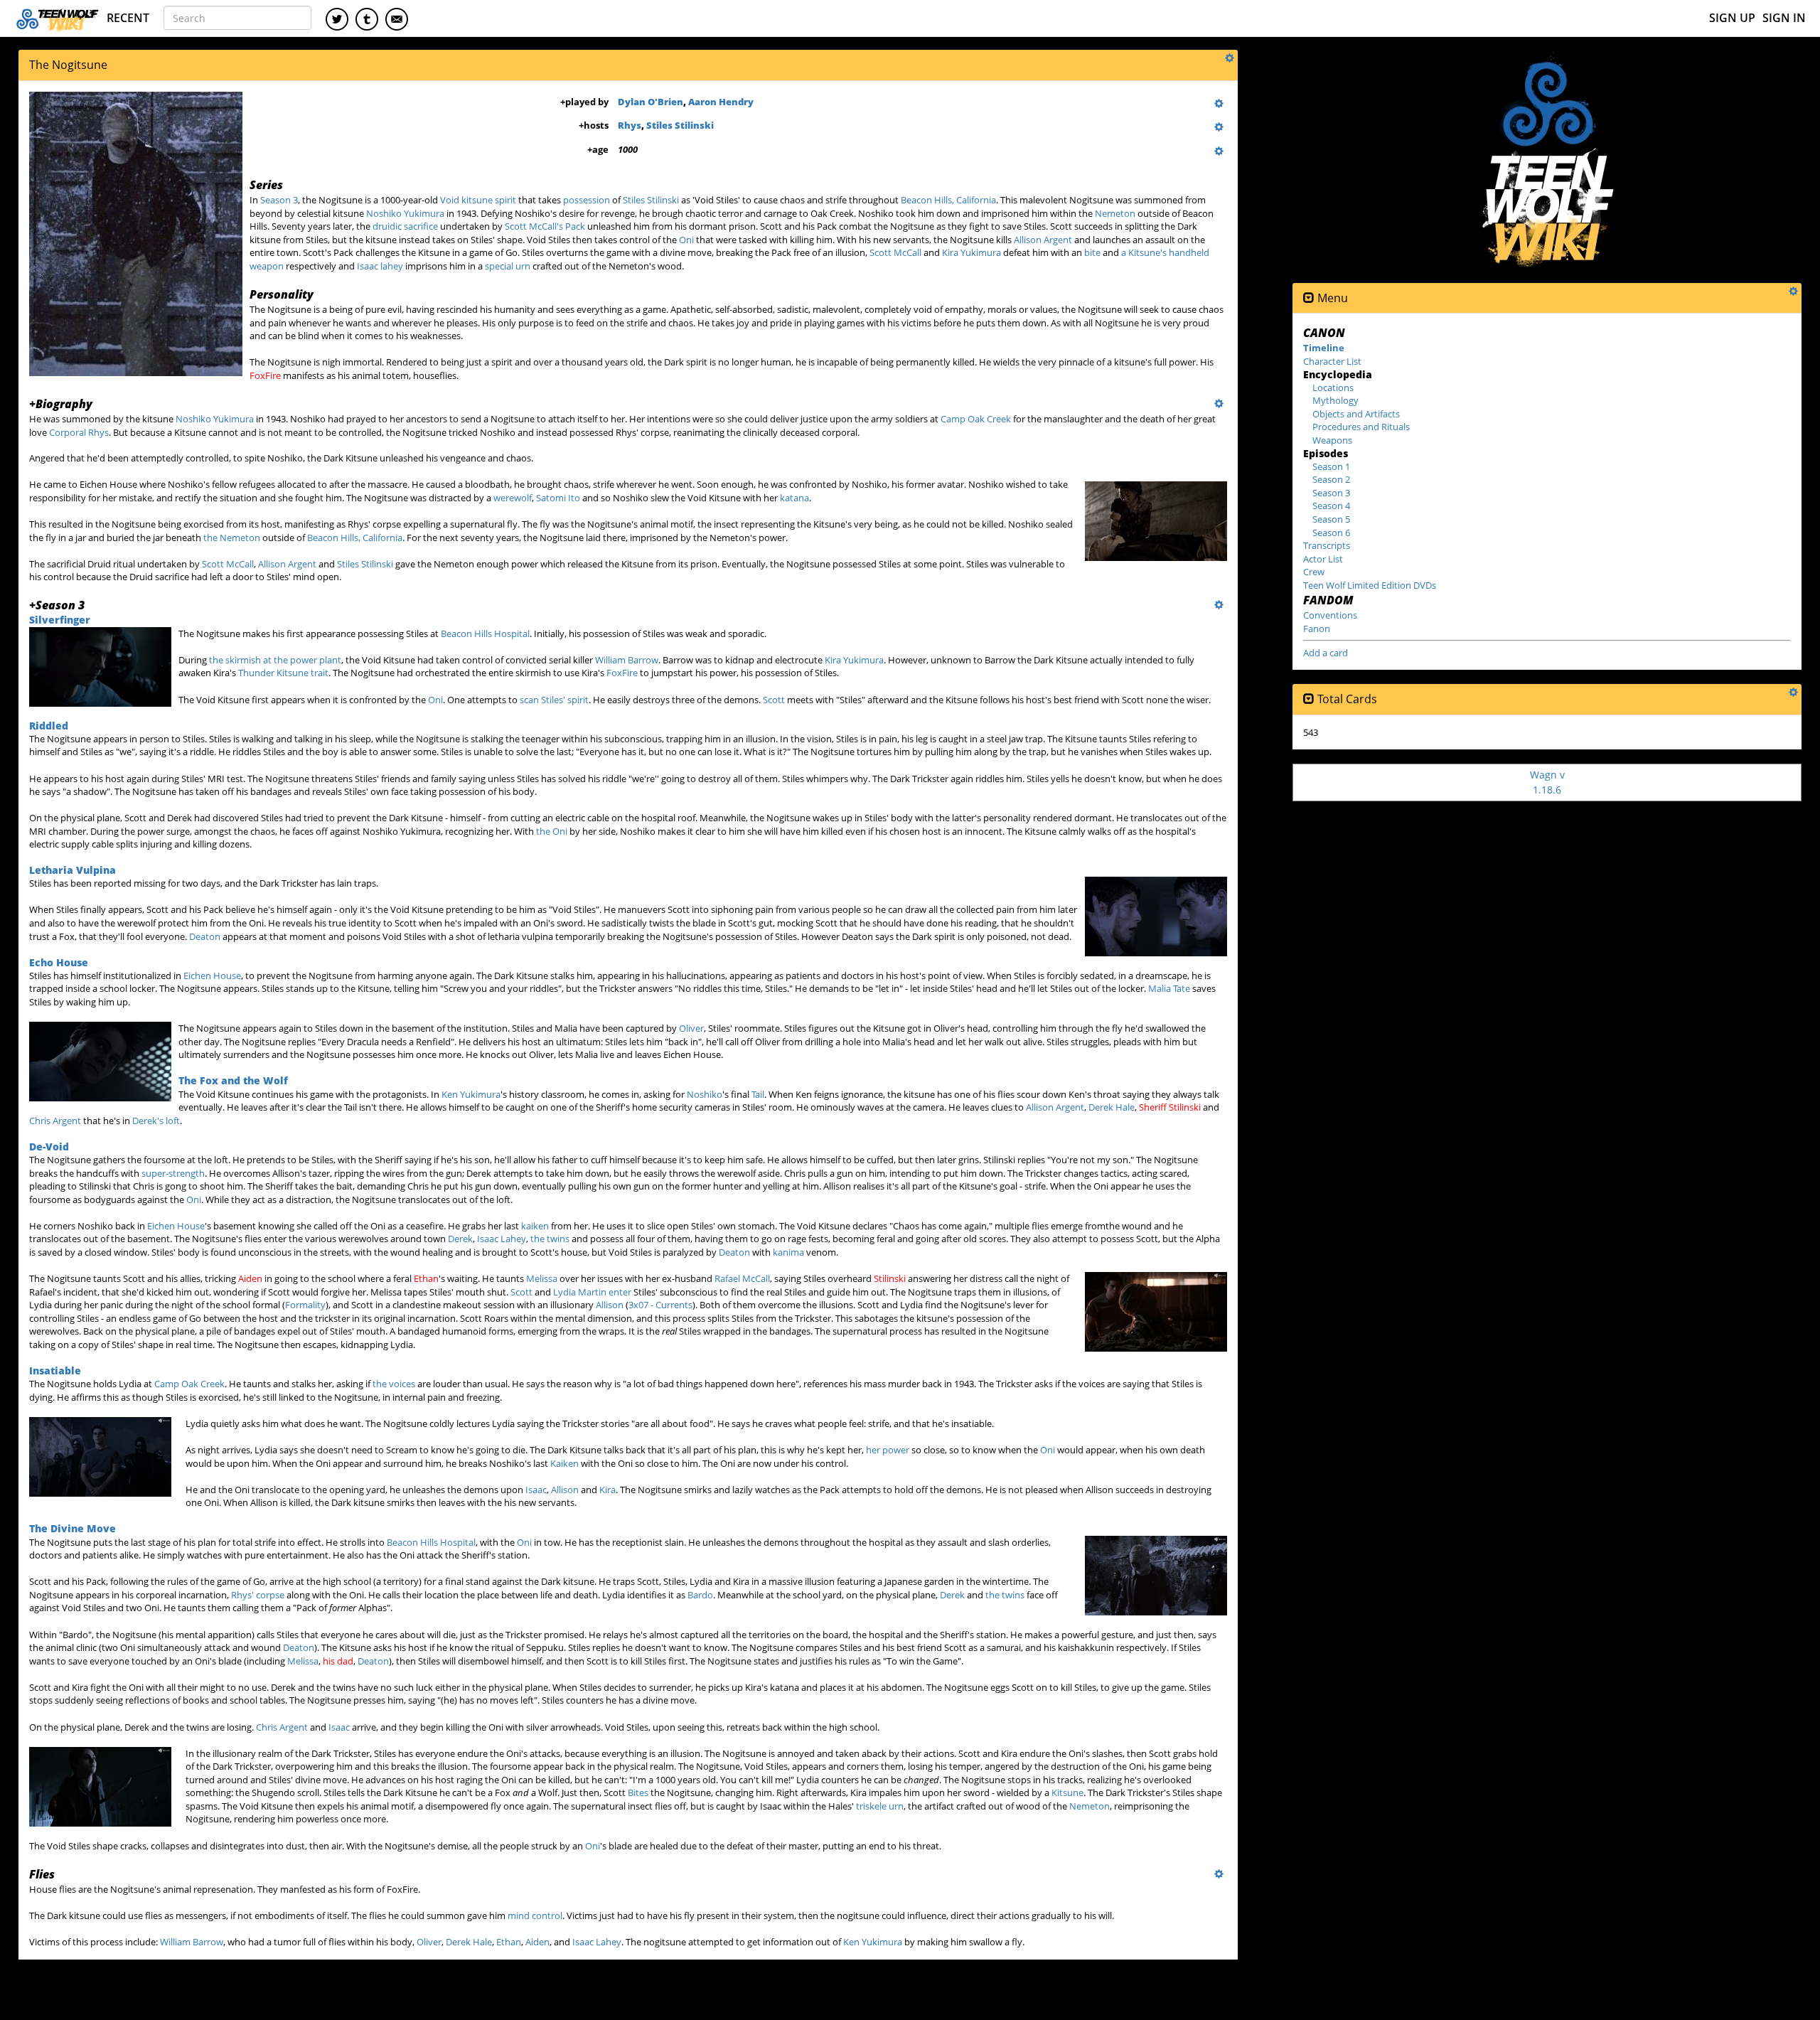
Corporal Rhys (79, 432)
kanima (788, 1252)
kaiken (535, 1226)
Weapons (1332, 440)
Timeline (1324, 348)
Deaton (205, 936)
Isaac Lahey (502, 1239)
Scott (774, 700)
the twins (550, 1239)
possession (587, 200)
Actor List (1323, 559)
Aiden (250, 1278)
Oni (686, 240)
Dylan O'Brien (651, 102)
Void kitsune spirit (478, 200)
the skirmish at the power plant (275, 660)
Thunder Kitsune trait (283, 673)
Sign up (1732, 18)
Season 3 (279, 200)
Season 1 (1331, 466)
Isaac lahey (380, 266)
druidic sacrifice (405, 226)
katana (794, 498)
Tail (758, 1094)
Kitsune (1067, 1792)
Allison (610, 1305)
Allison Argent (1043, 240)
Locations (1333, 388)
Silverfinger (60, 620)
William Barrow (627, 660)
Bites (638, 1792)
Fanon (1317, 629)
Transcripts (1327, 545)
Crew (1314, 572)
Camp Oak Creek (976, 419)
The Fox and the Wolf (233, 1080)
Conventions (1330, 615)
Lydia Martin (580, 1292)
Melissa (542, 1278)
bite (1092, 252)
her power (888, 1450)
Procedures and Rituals (1361, 427)
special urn (508, 266)
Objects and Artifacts (1356, 414)
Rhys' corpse (258, 1595)
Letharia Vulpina (73, 870)
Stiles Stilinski (680, 125)
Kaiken (564, 1463)
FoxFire (265, 375)
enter (620, 1292)
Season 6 (1331, 533)
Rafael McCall (742, 1278)
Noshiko (705, 1094)
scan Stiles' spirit (554, 700)
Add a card (1326, 653)
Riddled (49, 726)
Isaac (536, 1490)
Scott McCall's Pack (545, 226)
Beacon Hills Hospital (485, 634)
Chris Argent (55, 1121)
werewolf (513, 498)
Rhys (630, 125)
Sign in (1784, 18)
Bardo (700, 1595)
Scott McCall (895, 252)
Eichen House (212, 976)
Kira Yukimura (971, 252)
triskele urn (880, 1806)
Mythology (1335, 400)
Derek (460, 1239)
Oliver (691, 1028)
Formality (305, 1305)
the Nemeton (232, 538)
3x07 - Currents (660, 1305)
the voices (394, 1384)
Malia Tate (1169, 988)
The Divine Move (73, 1528)
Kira (607, 1490)
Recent (128, 18)
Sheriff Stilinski (1170, 1107)
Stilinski (890, 1278)
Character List (1332, 361)
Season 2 (1331, 479)
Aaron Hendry (721, 102)
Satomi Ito (558, 498)
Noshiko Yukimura (405, 213)
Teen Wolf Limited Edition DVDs (1370, 585)
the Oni (552, 831)
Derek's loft (156, 1121)
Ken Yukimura (471, 1094)
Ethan (426, 1278)
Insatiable (55, 1370)
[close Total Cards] (1309, 699)
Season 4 (1331, 506)
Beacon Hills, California (948, 200)
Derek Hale (1112, 1107)
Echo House (59, 962)
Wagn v (1547, 782)
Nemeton (1115, 213)
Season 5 (1331, 519)
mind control (535, 1915)
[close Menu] (1309, 298)
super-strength (173, 1173)
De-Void (49, 1147)
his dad (338, 1661)
